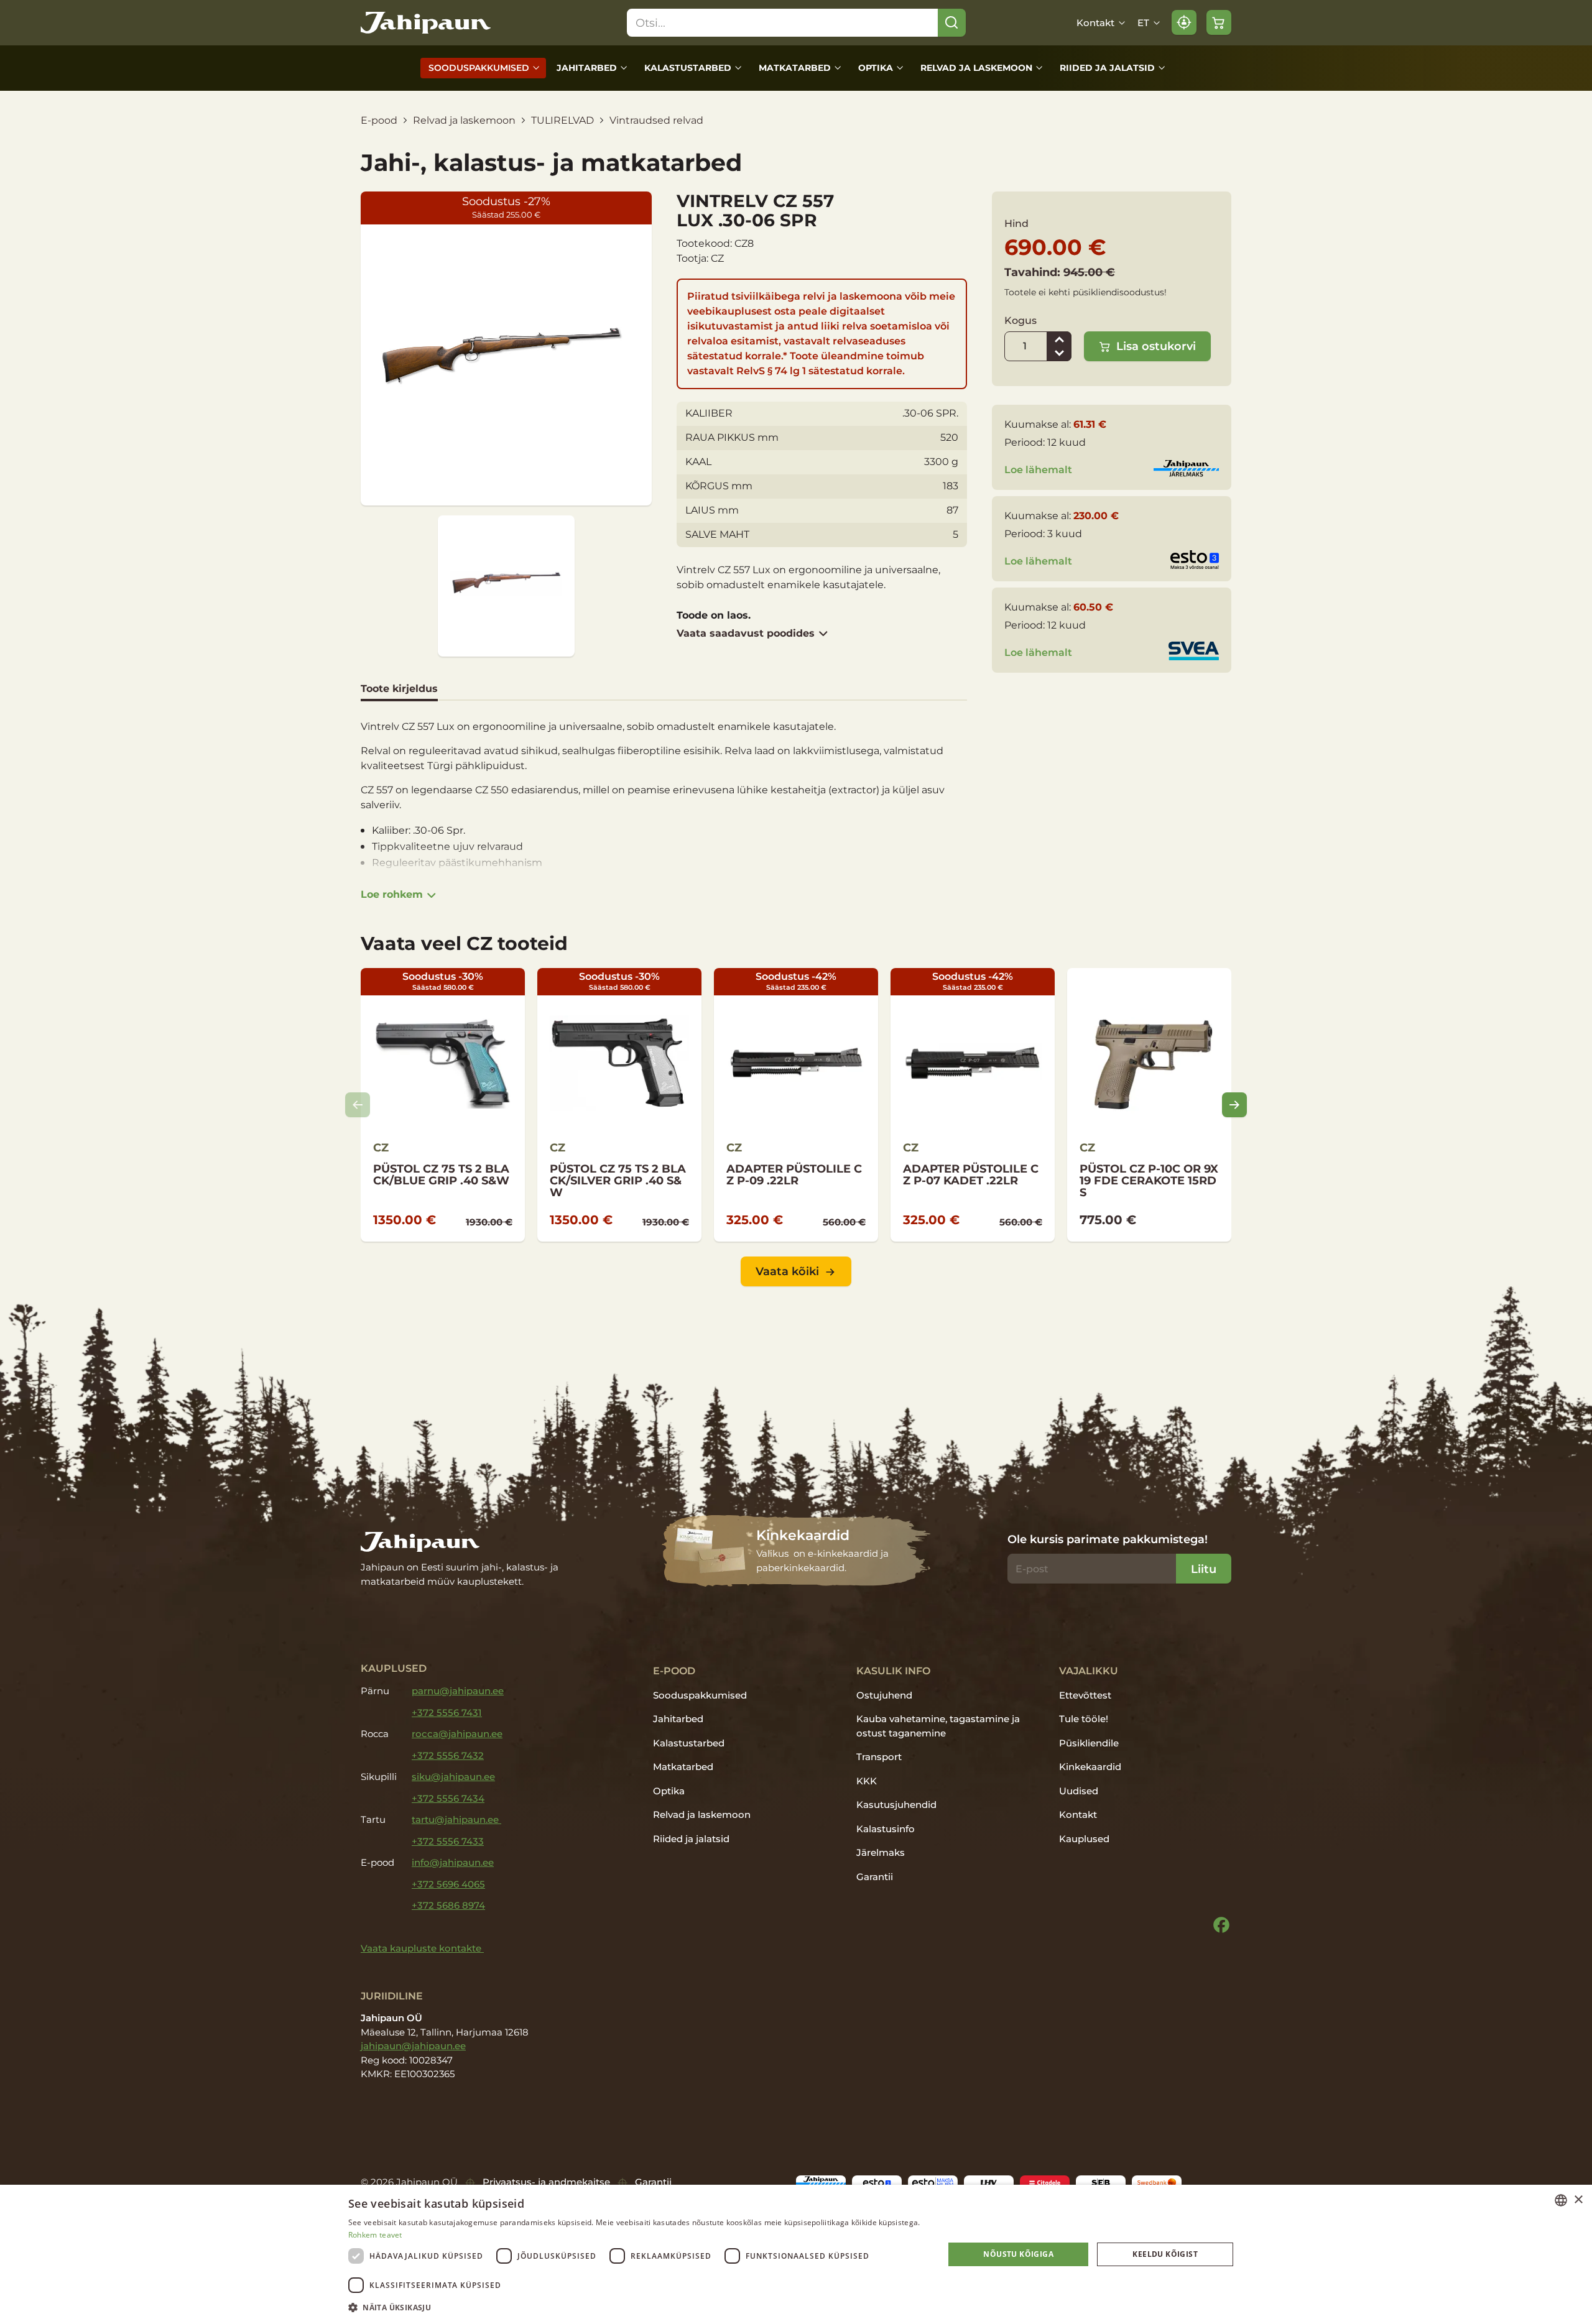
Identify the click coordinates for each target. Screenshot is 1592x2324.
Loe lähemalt (1038, 470)
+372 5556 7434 (448, 1798)
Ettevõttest (1085, 1695)
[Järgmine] (1234, 1105)
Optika (876, 68)
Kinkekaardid (1090, 1767)
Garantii (875, 1877)
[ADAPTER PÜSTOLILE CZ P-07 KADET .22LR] (973, 1105)
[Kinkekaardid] (796, 1551)
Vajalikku (1089, 1671)
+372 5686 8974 (448, 1905)
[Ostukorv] (1219, 22)
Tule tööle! (1084, 1719)
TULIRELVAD (562, 120)
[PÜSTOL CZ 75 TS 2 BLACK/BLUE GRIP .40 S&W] (443, 1105)
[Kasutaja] (1184, 22)
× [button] (1578, 2200)
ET (1143, 23)
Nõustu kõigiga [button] (1018, 2254)
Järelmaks (881, 1852)
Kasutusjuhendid (896, 1805)
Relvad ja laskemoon (976, 68)
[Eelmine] (358, 1105)
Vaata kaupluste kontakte (422, 1948)
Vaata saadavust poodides (746, 633)
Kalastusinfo (886, 1829)
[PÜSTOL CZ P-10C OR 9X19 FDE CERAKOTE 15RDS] (1149, 1105)
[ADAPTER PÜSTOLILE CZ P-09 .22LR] (796, 1105)
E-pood (379, 120)
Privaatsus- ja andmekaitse (546, 2182)
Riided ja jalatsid (1107, 68)
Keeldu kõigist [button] (1165, 2254)
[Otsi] (952, 23)
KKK (867, 1781)
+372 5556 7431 (447, 1713)
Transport (879, 1757)
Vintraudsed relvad (656, 120)
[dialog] (796, 2254)
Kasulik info (893, 1671)
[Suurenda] (1059, 339)
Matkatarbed (795, 68)
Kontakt (1095, 23)
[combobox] (1561, 2200)
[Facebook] (1221, 1925)
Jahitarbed (587, 68)
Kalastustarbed (688, 68)
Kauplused (1084, 1839)
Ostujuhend (884, 1695)
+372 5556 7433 (448, 1841)
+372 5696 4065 (448, 1884)
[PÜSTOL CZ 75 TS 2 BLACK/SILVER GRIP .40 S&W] (619, 1105)
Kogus (1020, 320)
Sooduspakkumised (479, 68)
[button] (637, 2307)
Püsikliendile (1089, 1743)
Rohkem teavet (375, 2235)
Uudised (1079, 1791)
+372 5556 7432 (448, 1755)
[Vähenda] (1059, 354)
